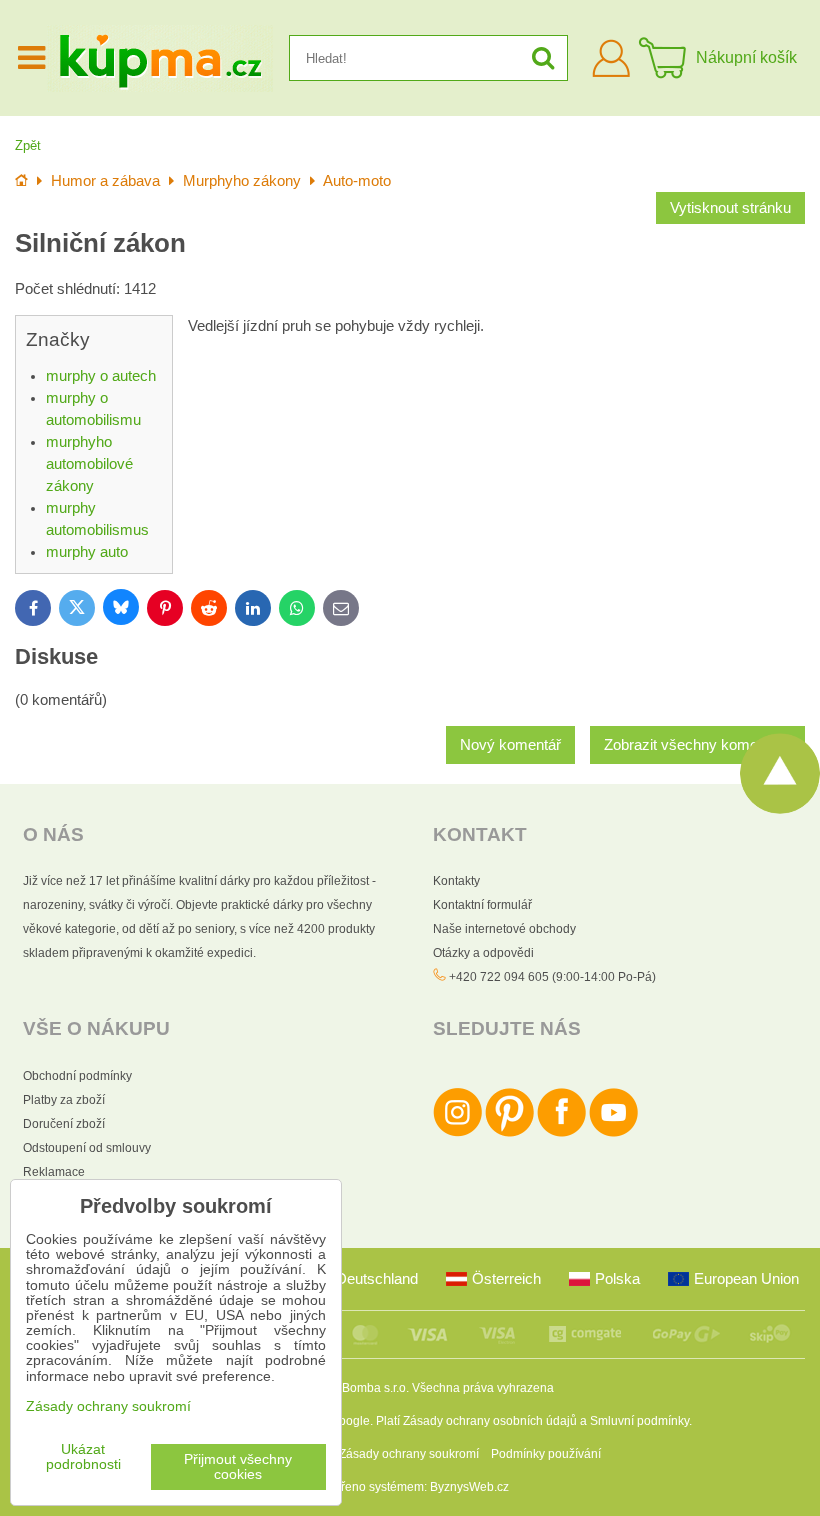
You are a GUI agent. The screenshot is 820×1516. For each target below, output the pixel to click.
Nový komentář (510, 745)
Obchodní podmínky (77, 1076)
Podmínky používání (546, 1454)
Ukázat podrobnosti (83, 1457)
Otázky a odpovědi (483, 953)
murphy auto (87, 552)
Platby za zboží (64, 1100)
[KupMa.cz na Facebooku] (561, 1133)
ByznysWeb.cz (469, 1487)
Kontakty (456, 881)
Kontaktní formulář (482, 905)
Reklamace (54, 1172)
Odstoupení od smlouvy (87, 1148)
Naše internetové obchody (504, 929)
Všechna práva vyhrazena (483, 1388)
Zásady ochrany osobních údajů (490, 1421)
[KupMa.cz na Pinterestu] (509, 1133)
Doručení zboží (64, 1124)
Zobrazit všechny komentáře (697, 745)
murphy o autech (101, 376)
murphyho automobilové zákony (89, 464)
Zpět (28, 145)
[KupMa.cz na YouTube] (613, 1133)
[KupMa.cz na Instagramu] (457, 1133)
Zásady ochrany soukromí (409, 1454)
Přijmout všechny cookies (238, 1467)
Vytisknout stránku (730, 208)
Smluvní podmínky (639, 1421)
